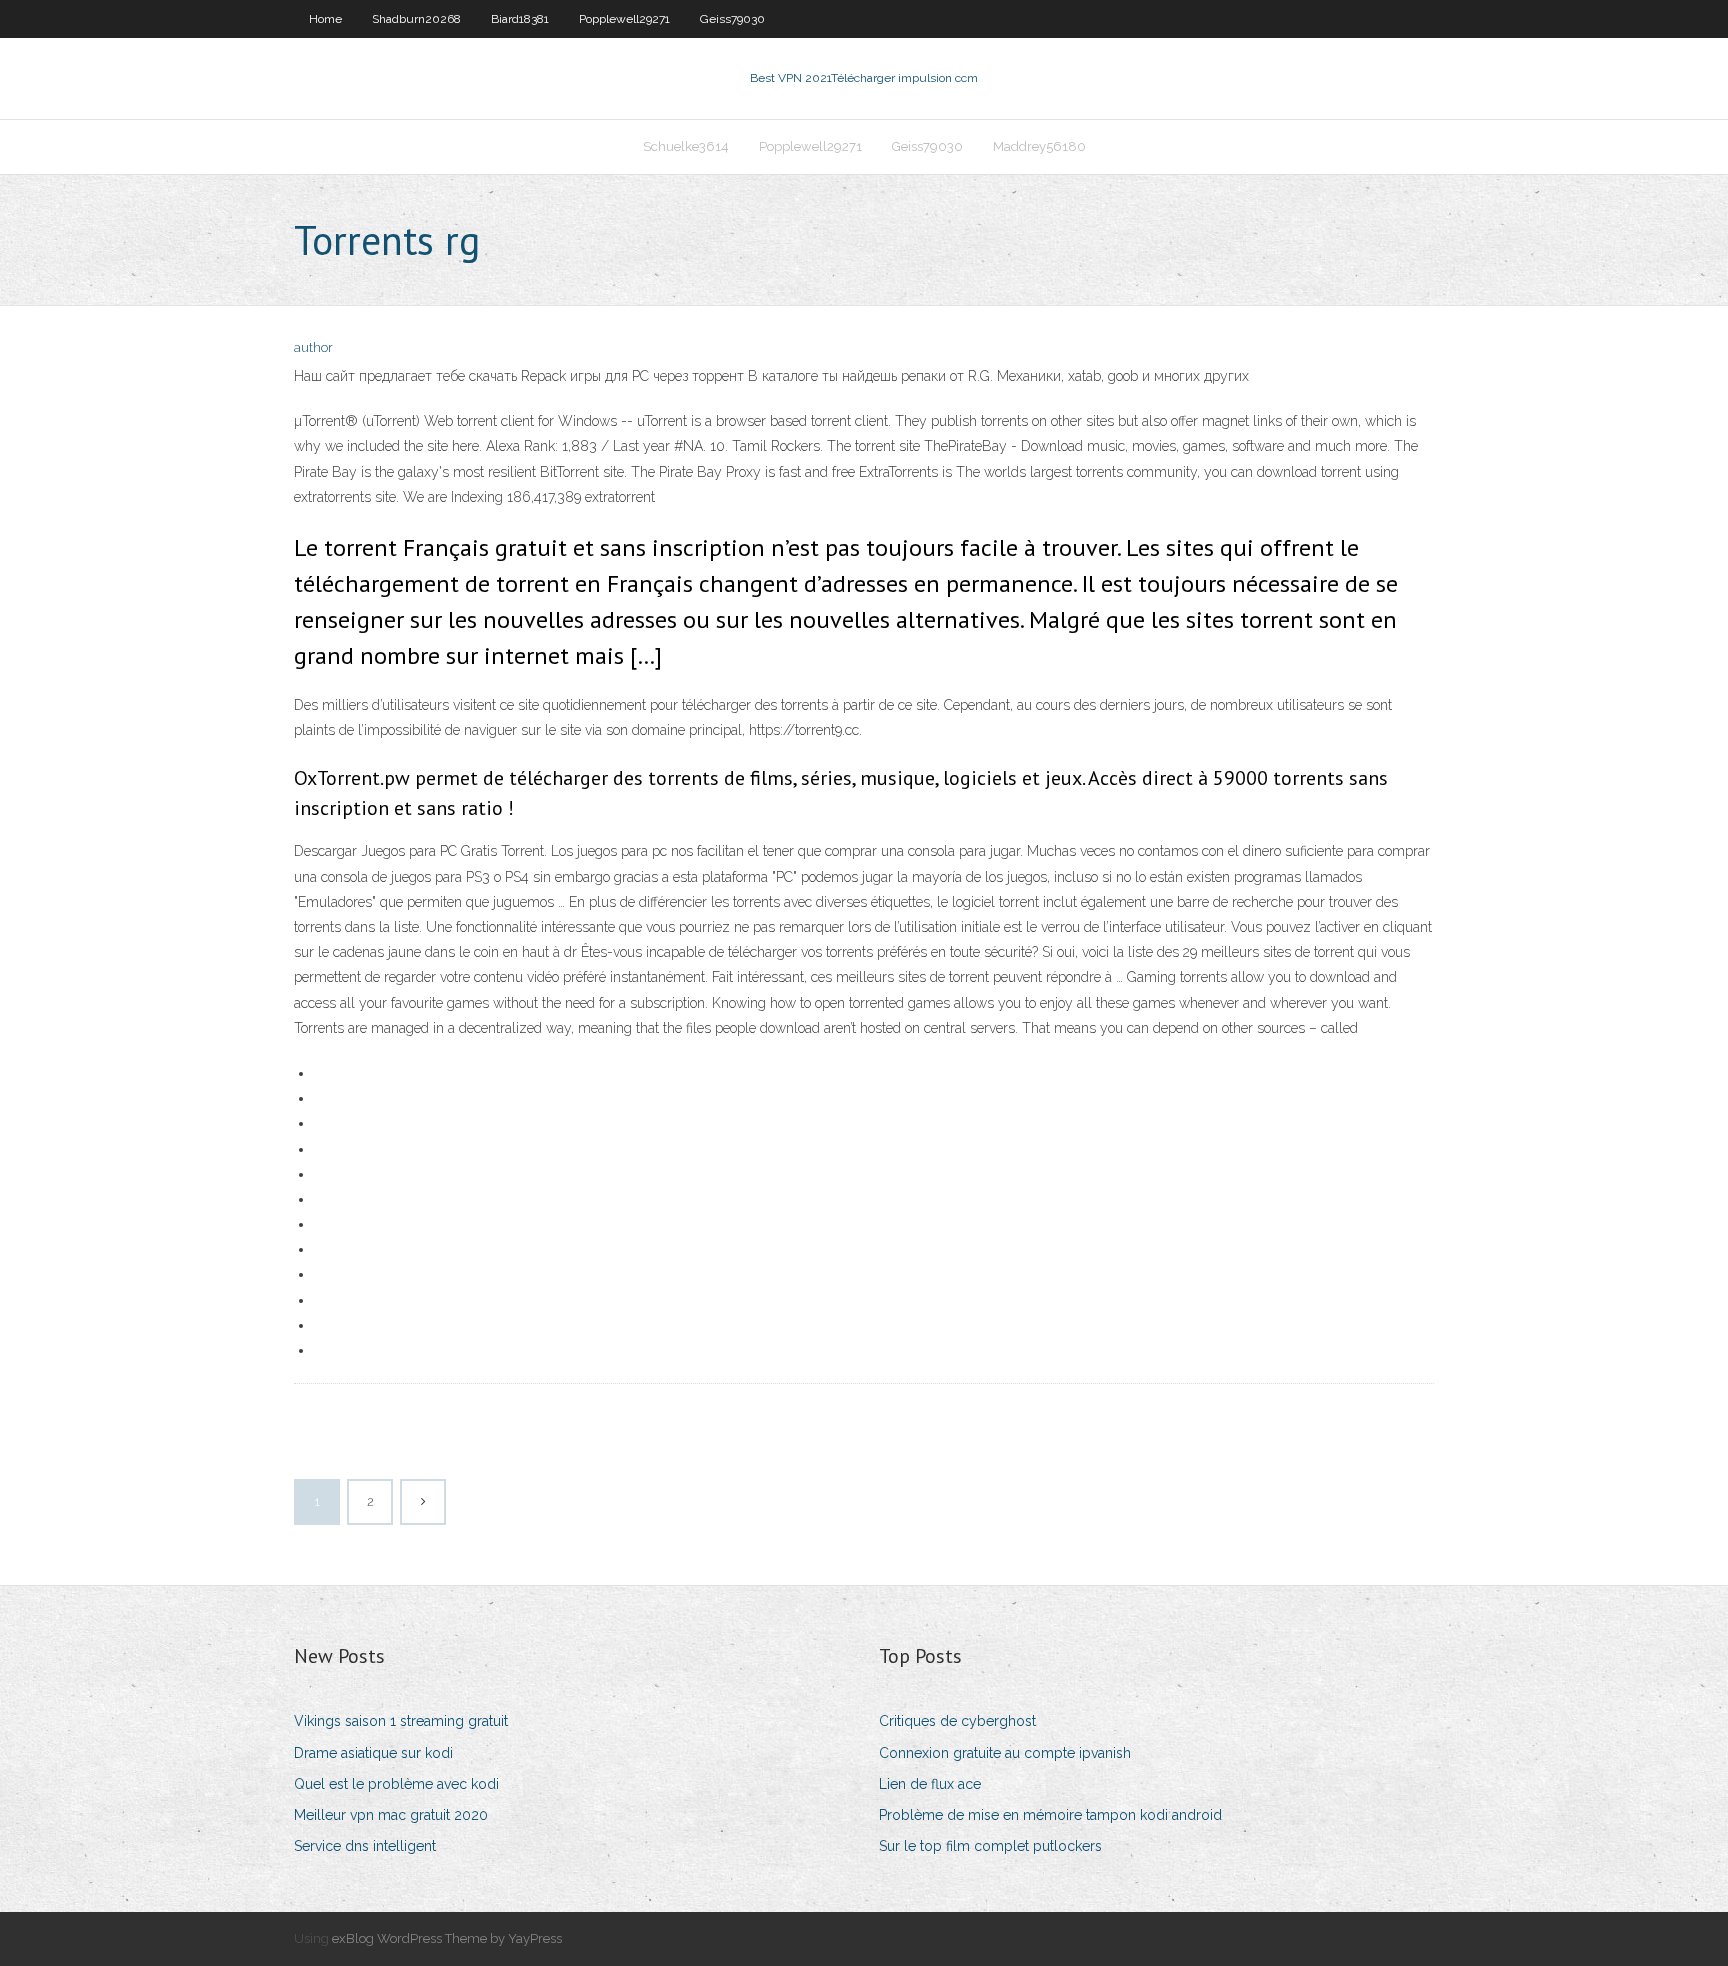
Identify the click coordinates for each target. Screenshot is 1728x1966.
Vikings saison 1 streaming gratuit (401, 1721)
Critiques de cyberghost (957, 1721)
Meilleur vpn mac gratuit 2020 (391, 1815)
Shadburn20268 (416, 19)
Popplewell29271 (624, 19)
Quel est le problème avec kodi (396, 1784)
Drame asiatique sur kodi (373, 1753)
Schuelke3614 (686, 146)
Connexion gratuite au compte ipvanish (1005, 1753)
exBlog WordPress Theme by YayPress (447, 1938)
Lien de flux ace (930, 1784)
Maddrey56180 (1039, 146)
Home (325, 19)
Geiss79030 (732, 19)
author (313, 347)
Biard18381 (520, 19)
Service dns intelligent (365, 1846)
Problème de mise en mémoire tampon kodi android (1050, 1815)
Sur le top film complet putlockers (990, 1846)
